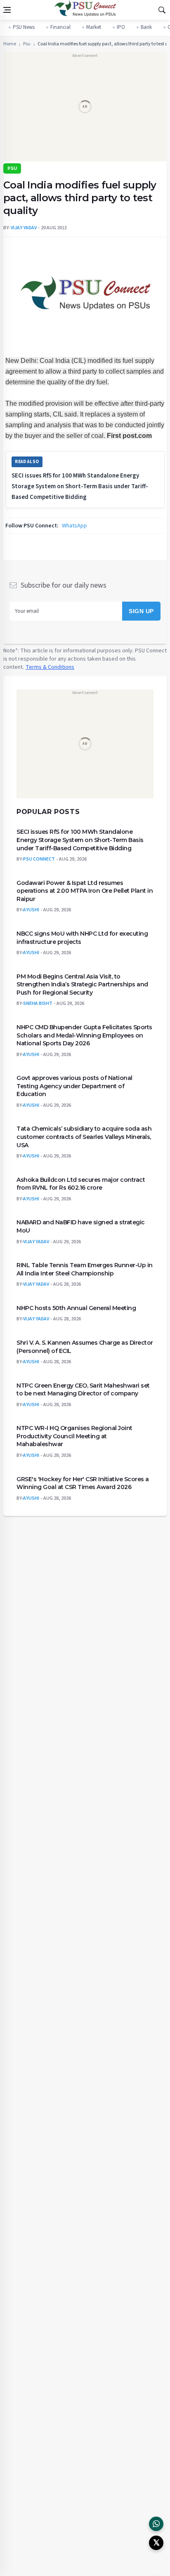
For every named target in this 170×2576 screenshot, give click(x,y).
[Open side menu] (7, 10)
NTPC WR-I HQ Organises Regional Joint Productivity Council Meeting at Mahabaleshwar (74, 1436)
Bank (146, 27)
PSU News (24, 27)
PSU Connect (39, 859)
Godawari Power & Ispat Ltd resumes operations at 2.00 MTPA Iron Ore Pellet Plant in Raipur (85, 890)
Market (94, 27)
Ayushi (31, 910)
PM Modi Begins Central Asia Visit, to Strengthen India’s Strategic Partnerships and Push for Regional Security (82, 984)
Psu (27, 44)
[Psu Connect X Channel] (156, 2543)
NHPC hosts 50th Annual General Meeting (76, 1308)
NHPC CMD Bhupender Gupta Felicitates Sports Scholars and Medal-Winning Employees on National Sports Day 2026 (84, 1035)
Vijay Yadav (24, 227)
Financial (60, 27)
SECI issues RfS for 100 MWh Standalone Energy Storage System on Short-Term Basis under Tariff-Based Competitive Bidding (80, 486)
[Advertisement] (85, 110)
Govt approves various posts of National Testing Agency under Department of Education (74, 1086)
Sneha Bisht (38, 1003)
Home (10, 44)
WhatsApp (74, 526)
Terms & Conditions (50, 667)
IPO (121, 27)
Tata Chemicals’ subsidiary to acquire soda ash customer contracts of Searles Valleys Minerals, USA (84, 1137)
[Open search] (162, 10)
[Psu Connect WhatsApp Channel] (156, 2524)
